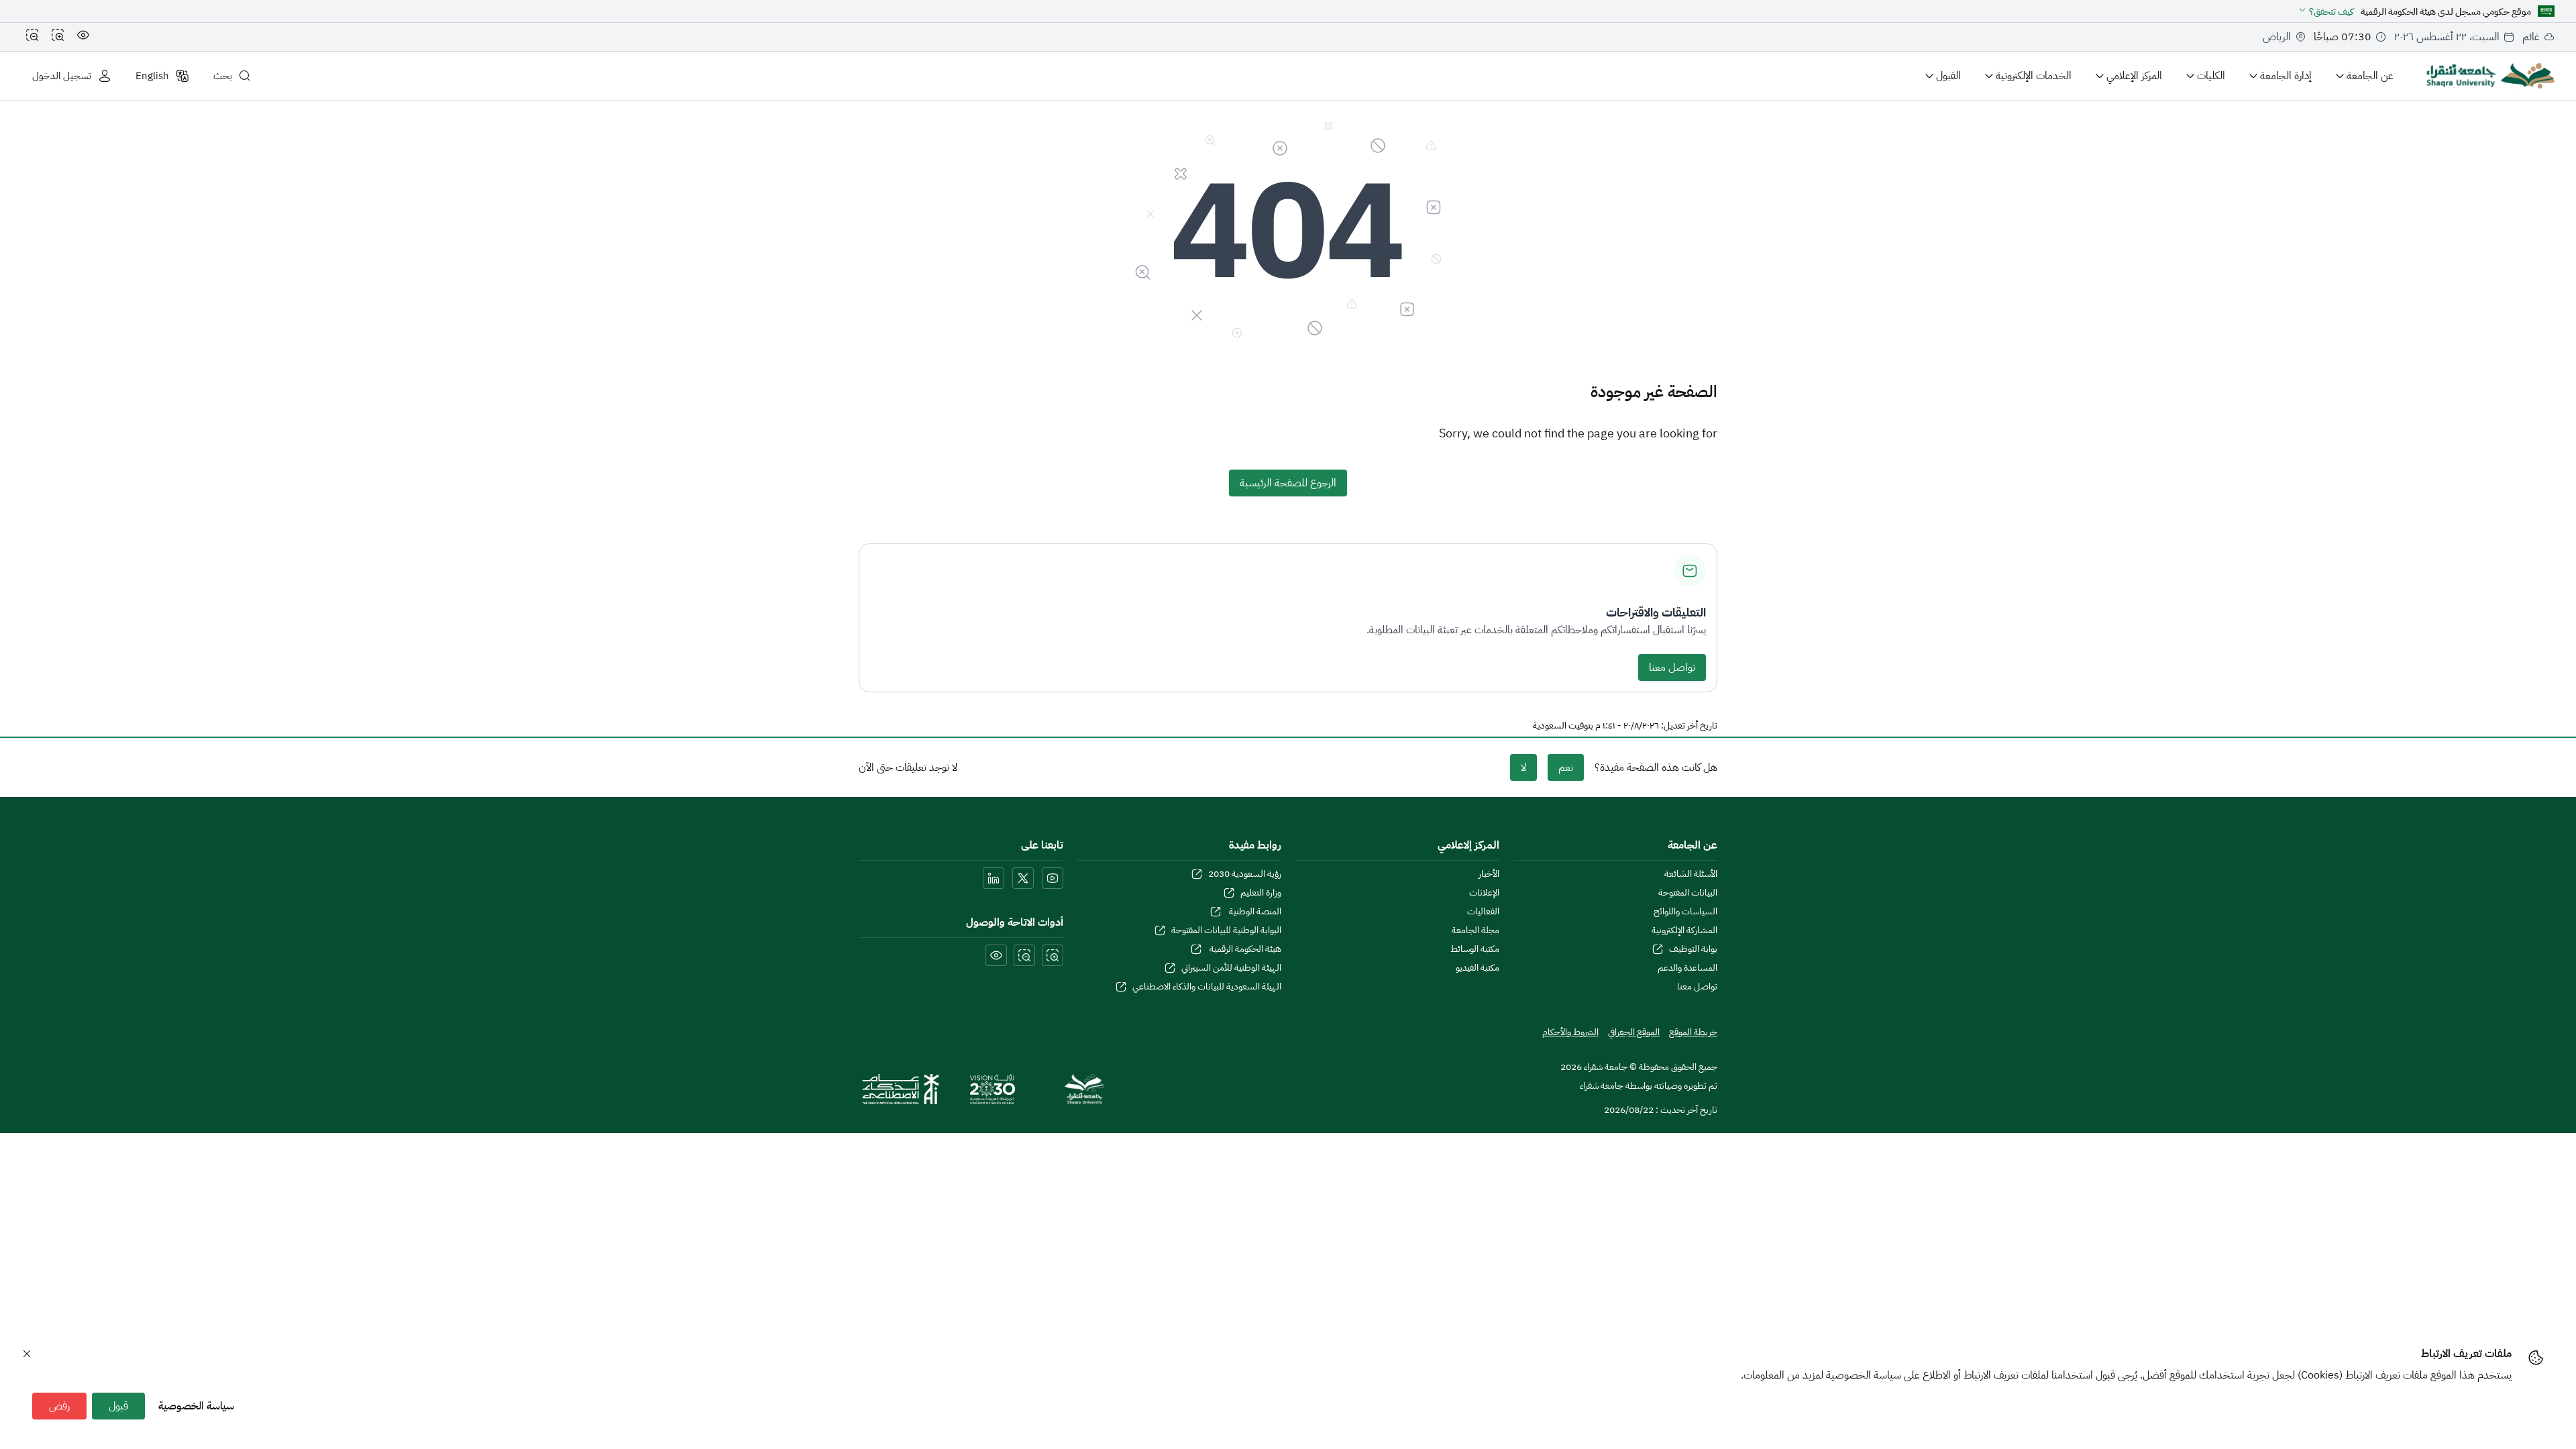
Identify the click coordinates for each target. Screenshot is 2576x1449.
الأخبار (1489, 874)
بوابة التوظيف (1693, 949)
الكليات (2211, 76)
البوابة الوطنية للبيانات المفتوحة (1226, 930)
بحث (223, 76)
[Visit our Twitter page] (1023, 878)
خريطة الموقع (1693, 1032)
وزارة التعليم (1261, 893)
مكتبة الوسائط (1475, 949)
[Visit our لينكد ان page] (994, 878)
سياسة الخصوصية (196, 1406)
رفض (59, 1406)
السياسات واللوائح (1685, 912)
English (152, 76)
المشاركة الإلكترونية (1684, 930)
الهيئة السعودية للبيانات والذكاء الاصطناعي (1207, 987)
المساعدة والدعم (1687, 968)
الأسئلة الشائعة (1691, 874)
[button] (2325, 12)
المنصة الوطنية (1254, 912)
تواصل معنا (1672, 667)
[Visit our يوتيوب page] (1053, 878)
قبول (118, 1406)
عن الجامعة (2370, 76)
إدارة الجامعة (2286, 76)
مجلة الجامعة (1475, 930)
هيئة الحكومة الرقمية (1244, 949)
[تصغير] (32, 37)
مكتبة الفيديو (1478, 968)
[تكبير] (58, 37)
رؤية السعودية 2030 (1245, 874)
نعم (1566, 767)
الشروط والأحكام (1570, 1032)
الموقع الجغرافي (1634, 1032)
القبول (1948, 76)
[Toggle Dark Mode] (83, 37)
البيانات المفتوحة (1688, 893)
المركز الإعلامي (2134, 76)
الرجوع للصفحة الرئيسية (1288, 483)
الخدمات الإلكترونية (2034, 76)
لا (1523, 767)
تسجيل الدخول (62, 76)
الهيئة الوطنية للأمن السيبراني (1231, 968)
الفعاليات (1483, 912)
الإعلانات (1484, 893)
